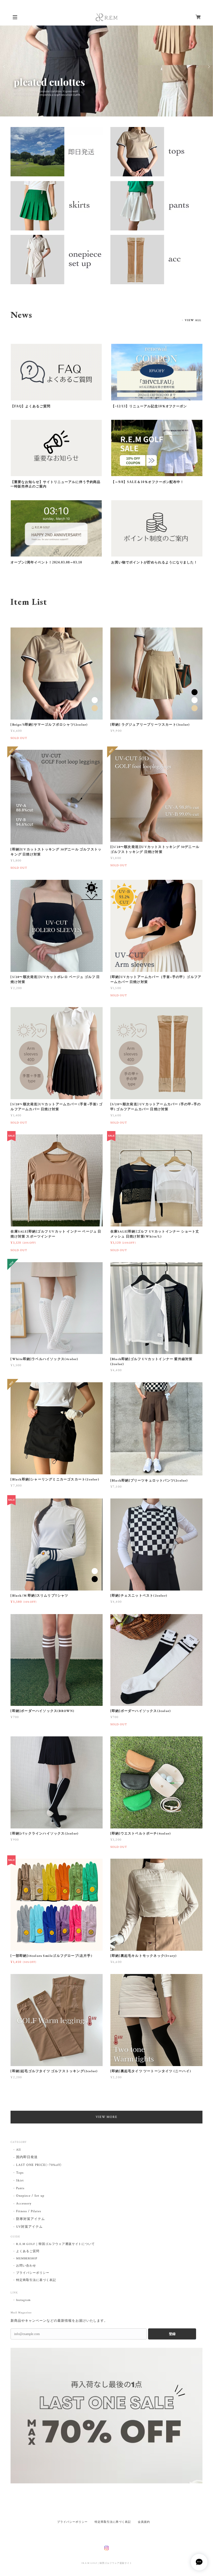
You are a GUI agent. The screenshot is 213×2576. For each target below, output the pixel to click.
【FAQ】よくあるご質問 (31, 406)
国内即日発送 (27, 2157)
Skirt (20, 2180)
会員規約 (144, 2522)
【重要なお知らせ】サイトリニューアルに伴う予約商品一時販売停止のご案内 (55, 484)
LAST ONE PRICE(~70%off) (39, 2165)
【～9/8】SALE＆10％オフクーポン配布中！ (148, 482)
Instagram (23, 2300)
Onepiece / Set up (30, 2196)
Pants (20, 2188)
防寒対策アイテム (31, 2219)
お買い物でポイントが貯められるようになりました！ (154, 562)
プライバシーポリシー (33, 2273)
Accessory (24, 2203)
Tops (20, 2173)
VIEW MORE (107, 2117)
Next (209, 67)
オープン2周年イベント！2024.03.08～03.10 (46, 562)
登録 (172, 2334)
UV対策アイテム (29, 2227)
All (18, 2150)
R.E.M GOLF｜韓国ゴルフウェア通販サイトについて (55, 2244)
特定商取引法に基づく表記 (36, 2280)
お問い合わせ (26, 2266)
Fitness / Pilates (28, 2211)
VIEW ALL (193, 320)
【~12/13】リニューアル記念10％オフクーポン (149, 406)
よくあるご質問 (28, 2251)
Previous (4, 67)
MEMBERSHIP (27, 2259)
